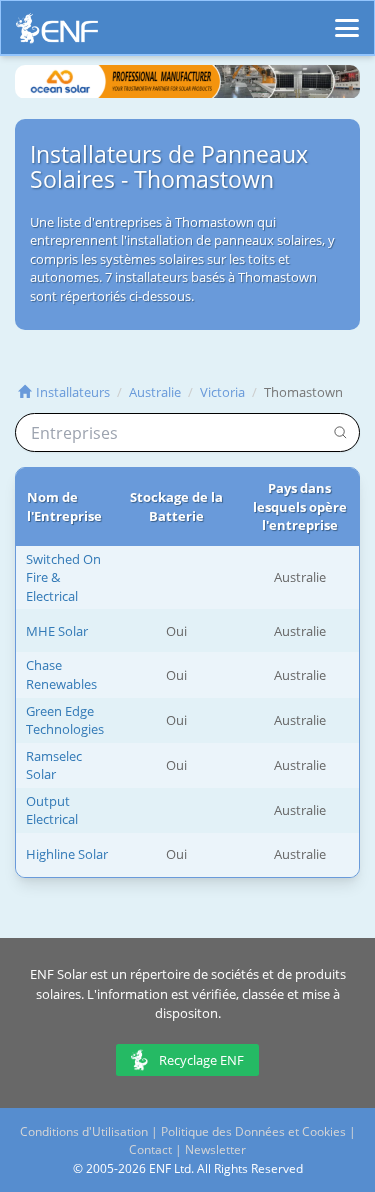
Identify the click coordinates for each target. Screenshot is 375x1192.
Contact (150, 1149)
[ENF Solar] (57, 33)
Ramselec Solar (54, 765)
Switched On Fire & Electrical (63, 577)
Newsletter (215, 1149)
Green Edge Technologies (65, 720)
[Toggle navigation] (347, 19)
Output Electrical (52, 810)
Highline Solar (67, 854)
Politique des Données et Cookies (253, 1131)
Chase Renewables (61, 674)
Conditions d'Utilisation (84, 1131)
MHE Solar (57, 631)
